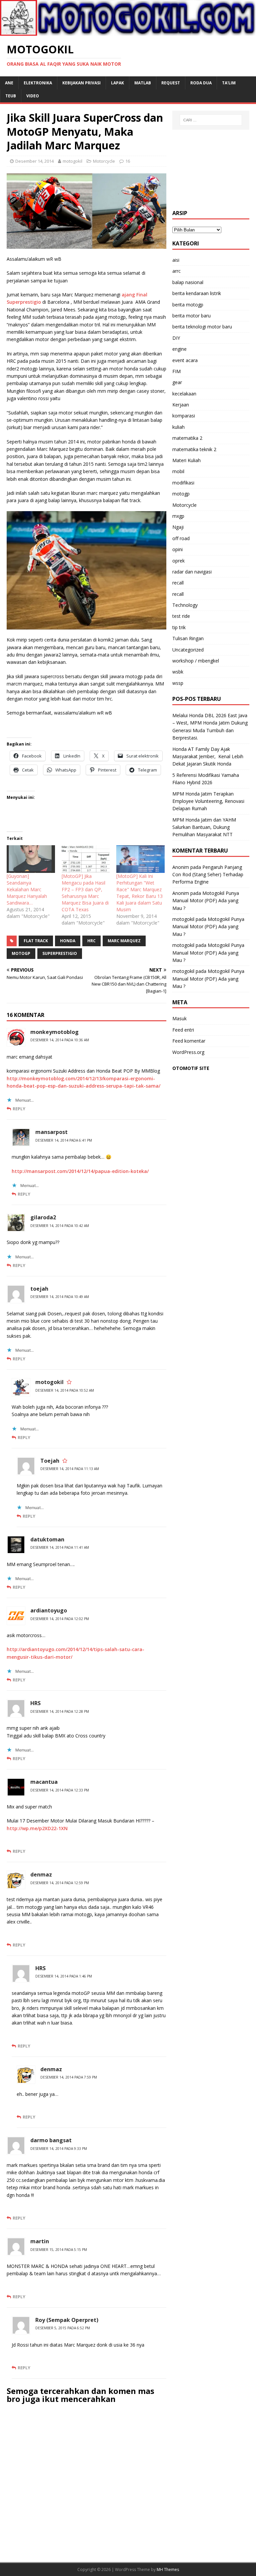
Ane (9, 83)
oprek (178, 561)
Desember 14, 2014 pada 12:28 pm (60, 1711)
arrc (176, 271)
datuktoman (47, 1539)
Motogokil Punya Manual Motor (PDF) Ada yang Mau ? (206, 901)
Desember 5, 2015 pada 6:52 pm (63, 2328)
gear (177, 382)
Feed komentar (189, 1041)
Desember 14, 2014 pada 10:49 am (60, 1297)
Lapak (117, 83)
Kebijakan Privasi (81, 83)
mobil (178, 471)
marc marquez (124, 941)
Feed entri (183, 1030)
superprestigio (60, 953)
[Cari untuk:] (211, 120)
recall (178, 583)
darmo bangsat (51, 2140)
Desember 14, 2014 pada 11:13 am (70, 1469)
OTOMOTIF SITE (191, 1068)
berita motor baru (191, 316)
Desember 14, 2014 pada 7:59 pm (69, 2077)
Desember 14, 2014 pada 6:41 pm (64, 1140)
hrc (91, 941)
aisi (176, 260)
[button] (86, 211)
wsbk (178, 672)
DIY (176, 338)
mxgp (178, 516)
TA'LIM (229, 83)
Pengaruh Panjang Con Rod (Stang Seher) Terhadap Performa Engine (208, 875)
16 (128, 161)
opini (177, 549)
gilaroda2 (43, 1217)
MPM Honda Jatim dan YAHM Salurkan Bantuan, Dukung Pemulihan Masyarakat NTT (204, 827)
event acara (185, 360)
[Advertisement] (211, 170)
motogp (181, 494)
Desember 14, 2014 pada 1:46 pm (64, 1976)
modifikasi (183, 483)
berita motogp (188, 305)
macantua (44, 1782)
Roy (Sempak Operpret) (67, 2320)
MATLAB (143, 83)
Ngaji (178, 527)
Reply (19, 1109)
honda (68, 941)
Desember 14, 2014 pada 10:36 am (60, 1040)
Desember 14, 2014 (34, 161)
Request (171, 83)
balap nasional (188, 282)
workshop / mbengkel (196, 661)
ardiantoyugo (49, 1610)
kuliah (178, 427)
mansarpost (51, 1132)
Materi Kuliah (186, 460)
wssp (178, 683)
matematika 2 (187, 438)
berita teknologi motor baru (202, 327)
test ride (181, 616)
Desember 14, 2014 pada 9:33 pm (59, 2149)
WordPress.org (188, 1052)
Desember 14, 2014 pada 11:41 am (60, 1547)
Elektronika (38, 83)
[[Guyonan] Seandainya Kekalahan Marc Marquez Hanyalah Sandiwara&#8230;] (31, 859)
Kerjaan (181, 405)
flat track (36, 941)
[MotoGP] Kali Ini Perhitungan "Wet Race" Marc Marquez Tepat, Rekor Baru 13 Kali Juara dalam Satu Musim (139, 893)
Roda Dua (201, 83)
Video (33, 96)
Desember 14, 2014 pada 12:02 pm (60, 1619)
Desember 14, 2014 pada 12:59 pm (60, 1883)
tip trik (179, 627)
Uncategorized (188, 650)
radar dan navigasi (192, 572)
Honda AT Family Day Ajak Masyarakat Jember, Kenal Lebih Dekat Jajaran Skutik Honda (208, 757)
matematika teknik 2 (194, 449)
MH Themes (168, 2569)
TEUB (11, 96)
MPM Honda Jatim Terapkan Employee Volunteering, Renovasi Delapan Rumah (208, 801)
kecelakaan (184, 394)
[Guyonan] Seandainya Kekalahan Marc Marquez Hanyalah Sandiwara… (27, 889)
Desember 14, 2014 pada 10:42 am (60, 1226)
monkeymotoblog (54, 1032)
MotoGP (21, 953)
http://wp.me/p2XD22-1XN (37, 1828)
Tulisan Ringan (188, 638)
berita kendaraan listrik (197, 293)
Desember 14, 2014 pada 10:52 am (65, 1390)
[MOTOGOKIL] (128, 32)
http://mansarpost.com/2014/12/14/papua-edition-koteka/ (80, 1171)
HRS (35, 1703)
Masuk (179, 1018)
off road (181, 538)
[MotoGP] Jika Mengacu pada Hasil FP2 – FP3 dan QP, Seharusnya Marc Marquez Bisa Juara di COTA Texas (85, 893)
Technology (185, 605)
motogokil (72, 161)
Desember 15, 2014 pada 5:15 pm (59, 2250)
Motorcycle (104, 161)
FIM (176, 371)
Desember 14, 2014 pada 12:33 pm (60, 1790)
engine (179, 349)
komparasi (184, 416)
